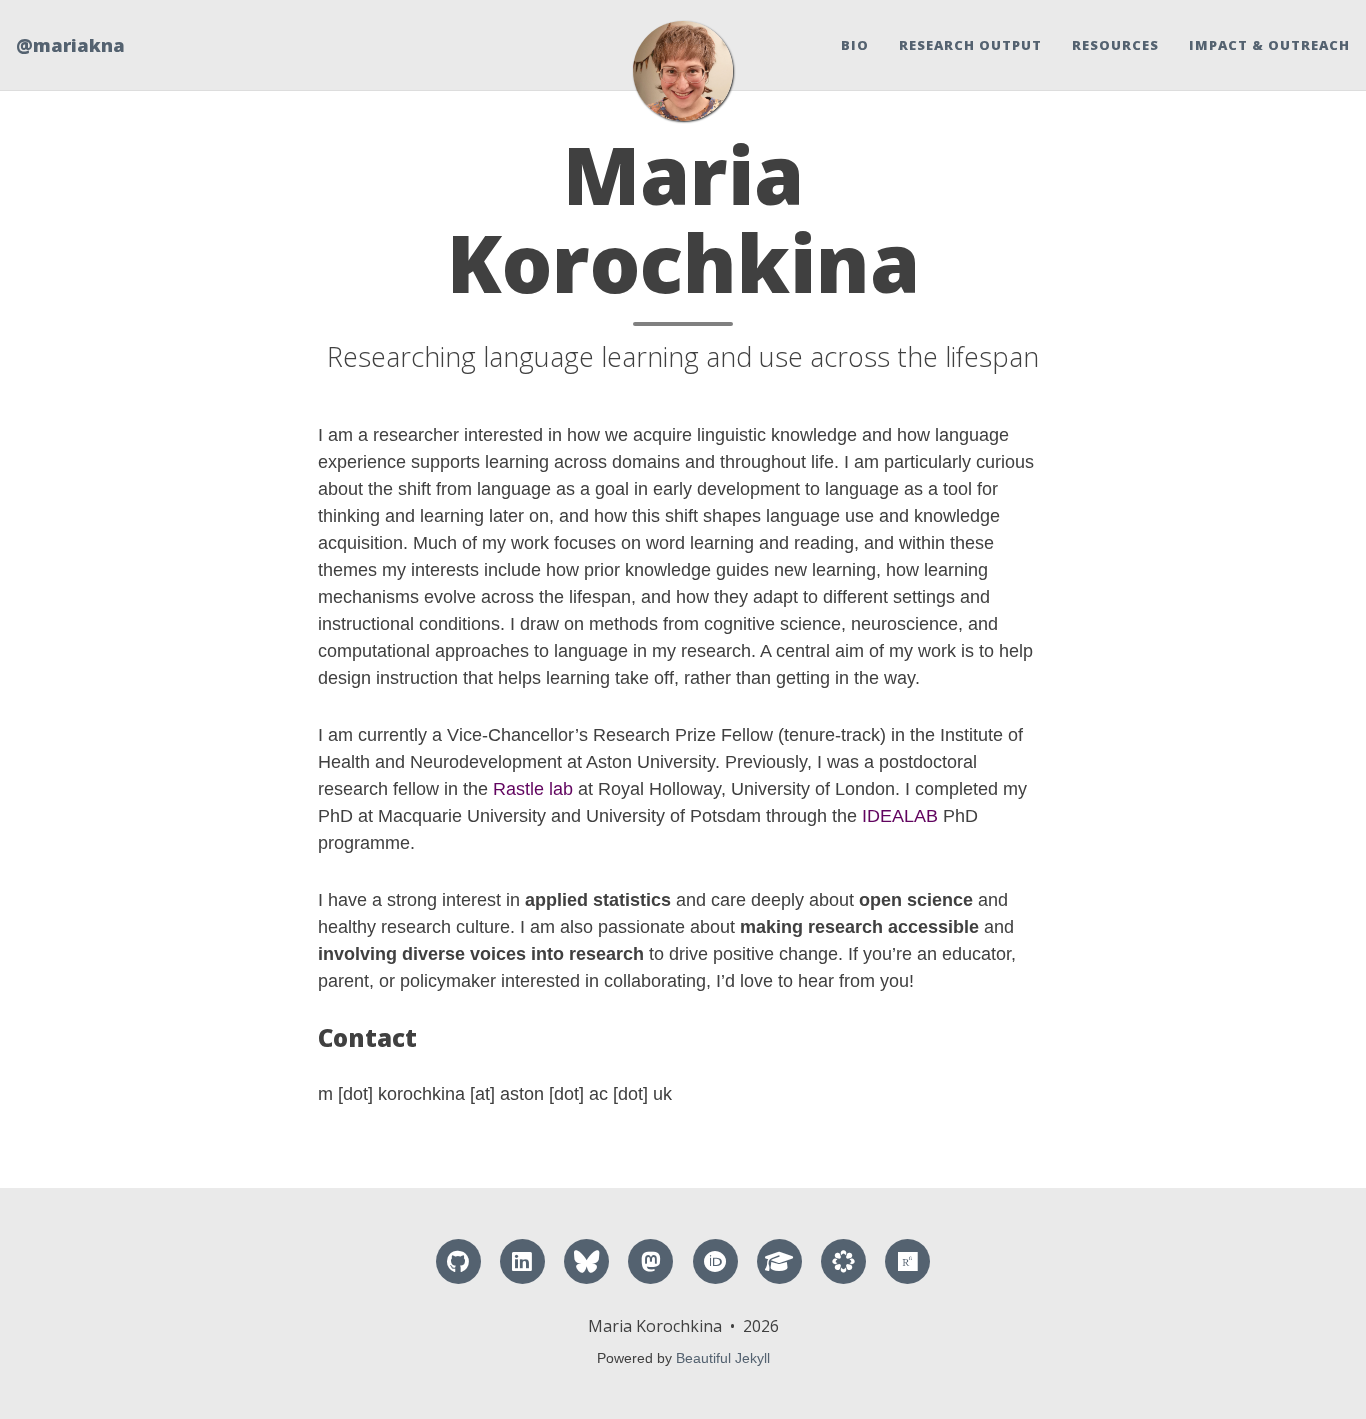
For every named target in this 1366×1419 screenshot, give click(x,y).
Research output (970, 45)
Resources (1115, 45)
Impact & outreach (1269, 45)
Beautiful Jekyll (723, 1358)
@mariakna (70, 45)
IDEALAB (900, 816)
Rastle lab (533, 789)
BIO (855, 45)
